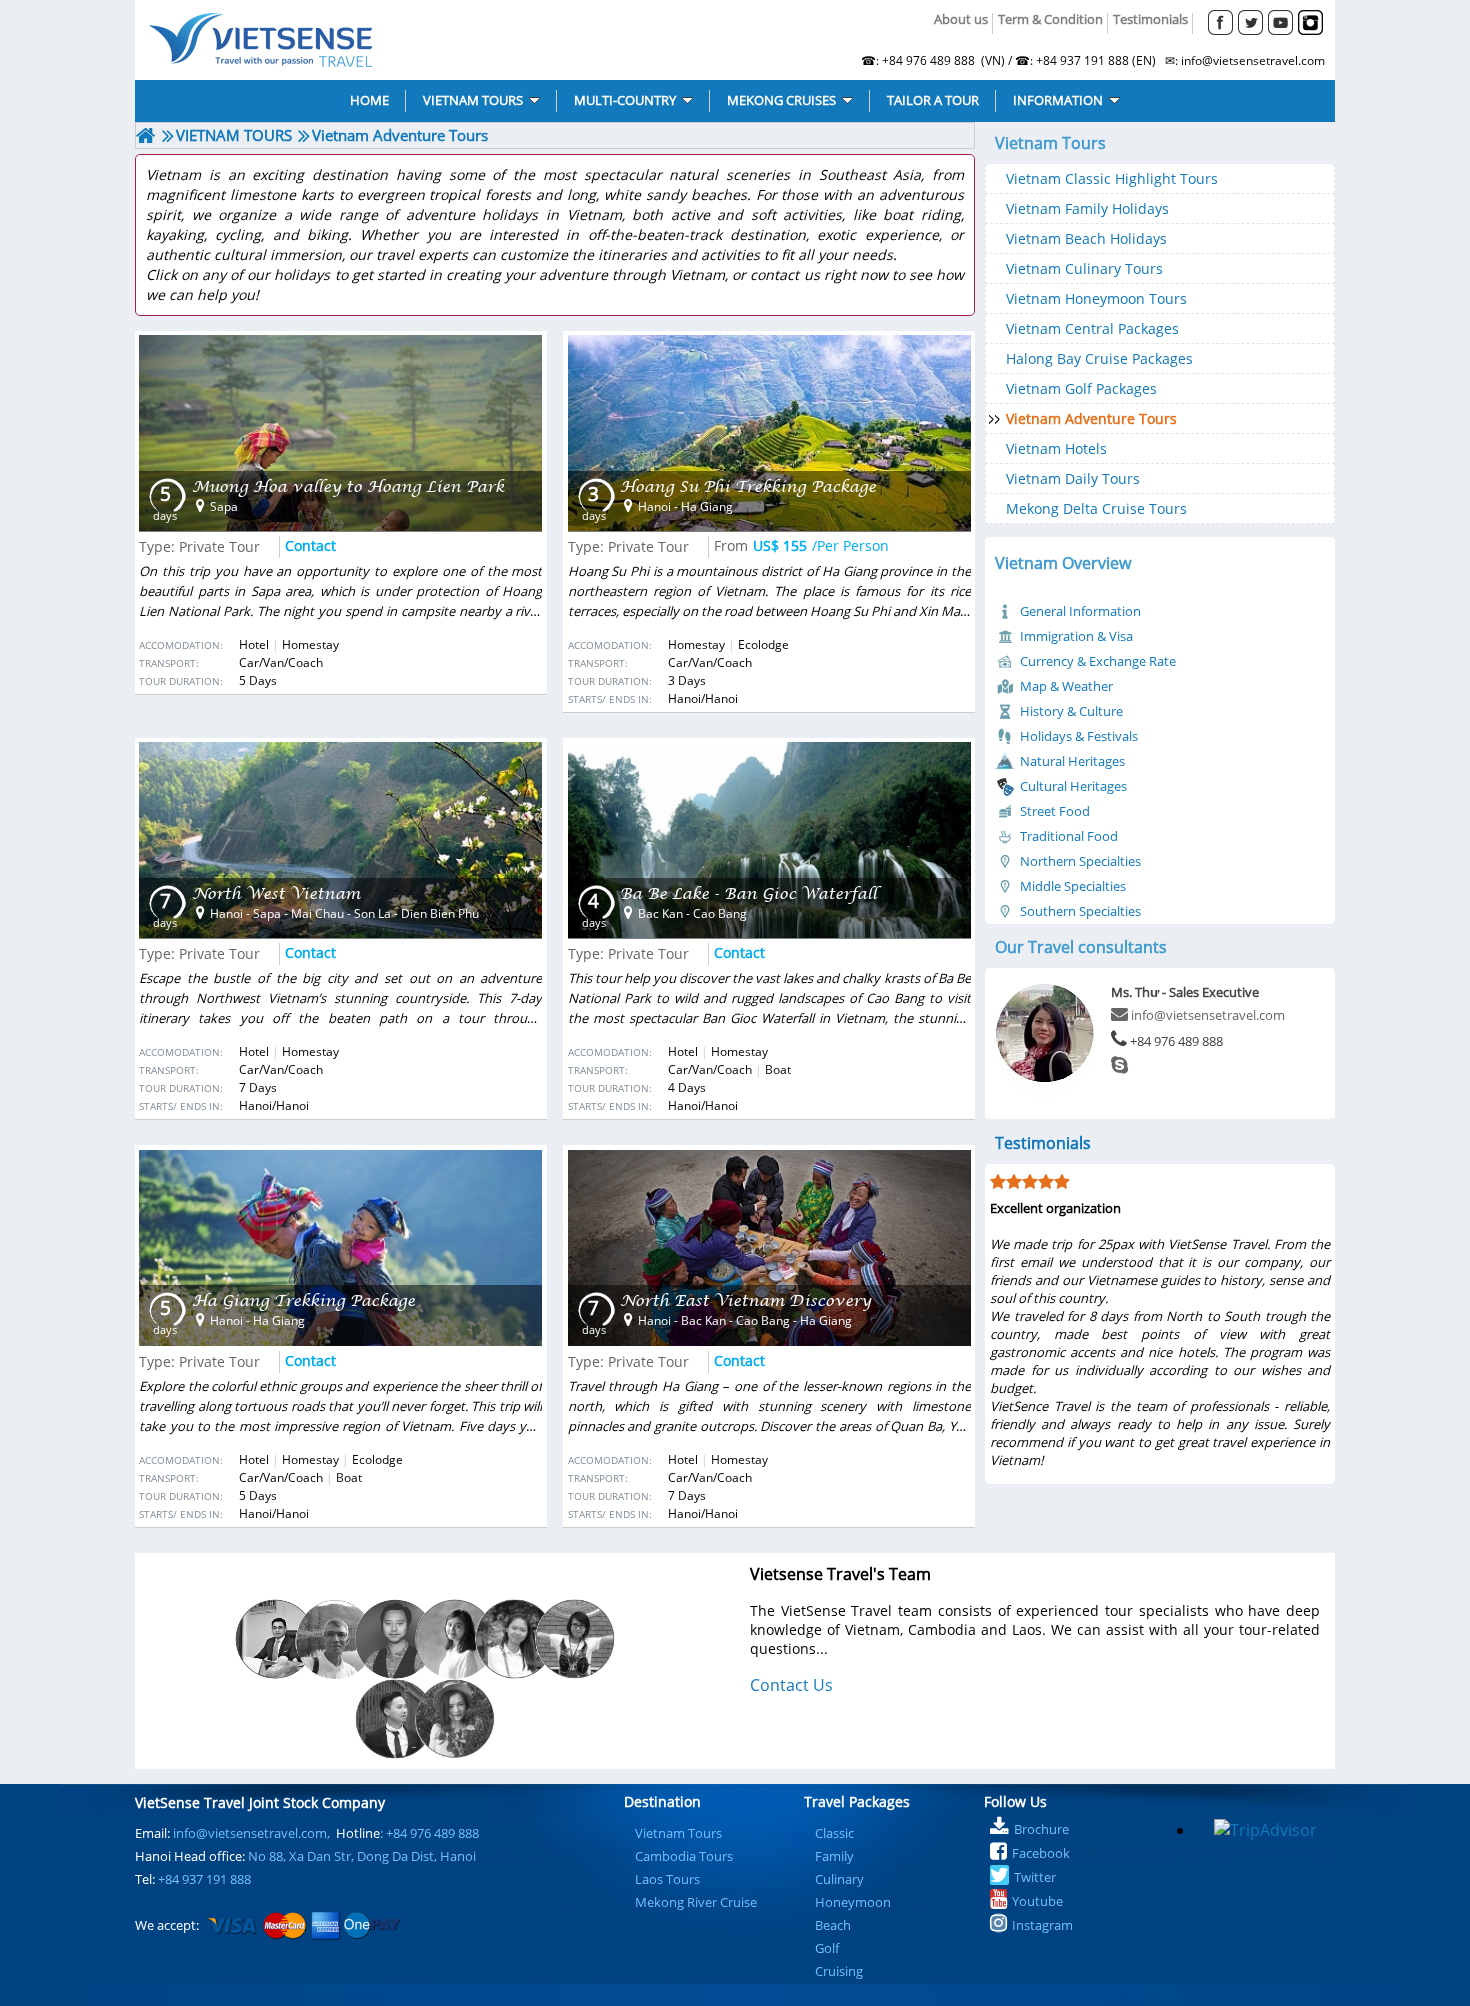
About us (961, 19)
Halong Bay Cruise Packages (1099, 358)
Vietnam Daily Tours (1073, 478)
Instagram (1042, 1925)
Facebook (1041, 1853)
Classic (834, 1833)
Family (834, 1856)
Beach (833, 1925)
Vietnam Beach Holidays (1086, 238)
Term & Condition (1050, 19)
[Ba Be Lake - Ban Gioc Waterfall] (769, 840)
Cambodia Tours (684, 1856)
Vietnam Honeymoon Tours (1096, 298)
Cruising (839, 1971)
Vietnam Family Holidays (1087, 208)
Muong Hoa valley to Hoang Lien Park (348, 486)
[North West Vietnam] (340, 840)
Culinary (839, 1879)
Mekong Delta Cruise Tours (1096, 508)
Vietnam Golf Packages (1081, 388)
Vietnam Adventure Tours (1091, 418)
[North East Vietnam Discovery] (769, 1248)
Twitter (1035, 1877)
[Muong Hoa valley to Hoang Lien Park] (340, 433)
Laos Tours (667, 1879)
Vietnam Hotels (1056, 448)
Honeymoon (853, 1902)
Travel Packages (857, 1801)
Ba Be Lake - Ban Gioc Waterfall (748, 893)
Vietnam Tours (678, 1833)
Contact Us (791, 1685)
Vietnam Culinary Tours (1084, 268)
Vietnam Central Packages (1092, 328)
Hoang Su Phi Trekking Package (748, 486)
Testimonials (1150, 19)
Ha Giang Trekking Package (303, 1300)
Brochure (1041, 1829)
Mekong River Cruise (696, 1902)
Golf (827, 1948)
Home (387, 40)
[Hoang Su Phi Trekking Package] (769, 433)
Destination (662, 1801)
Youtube (1037, 1901)
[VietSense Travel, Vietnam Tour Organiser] (146, 135)
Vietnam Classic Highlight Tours (1112, 178)
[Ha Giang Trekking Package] (340, 1248)
